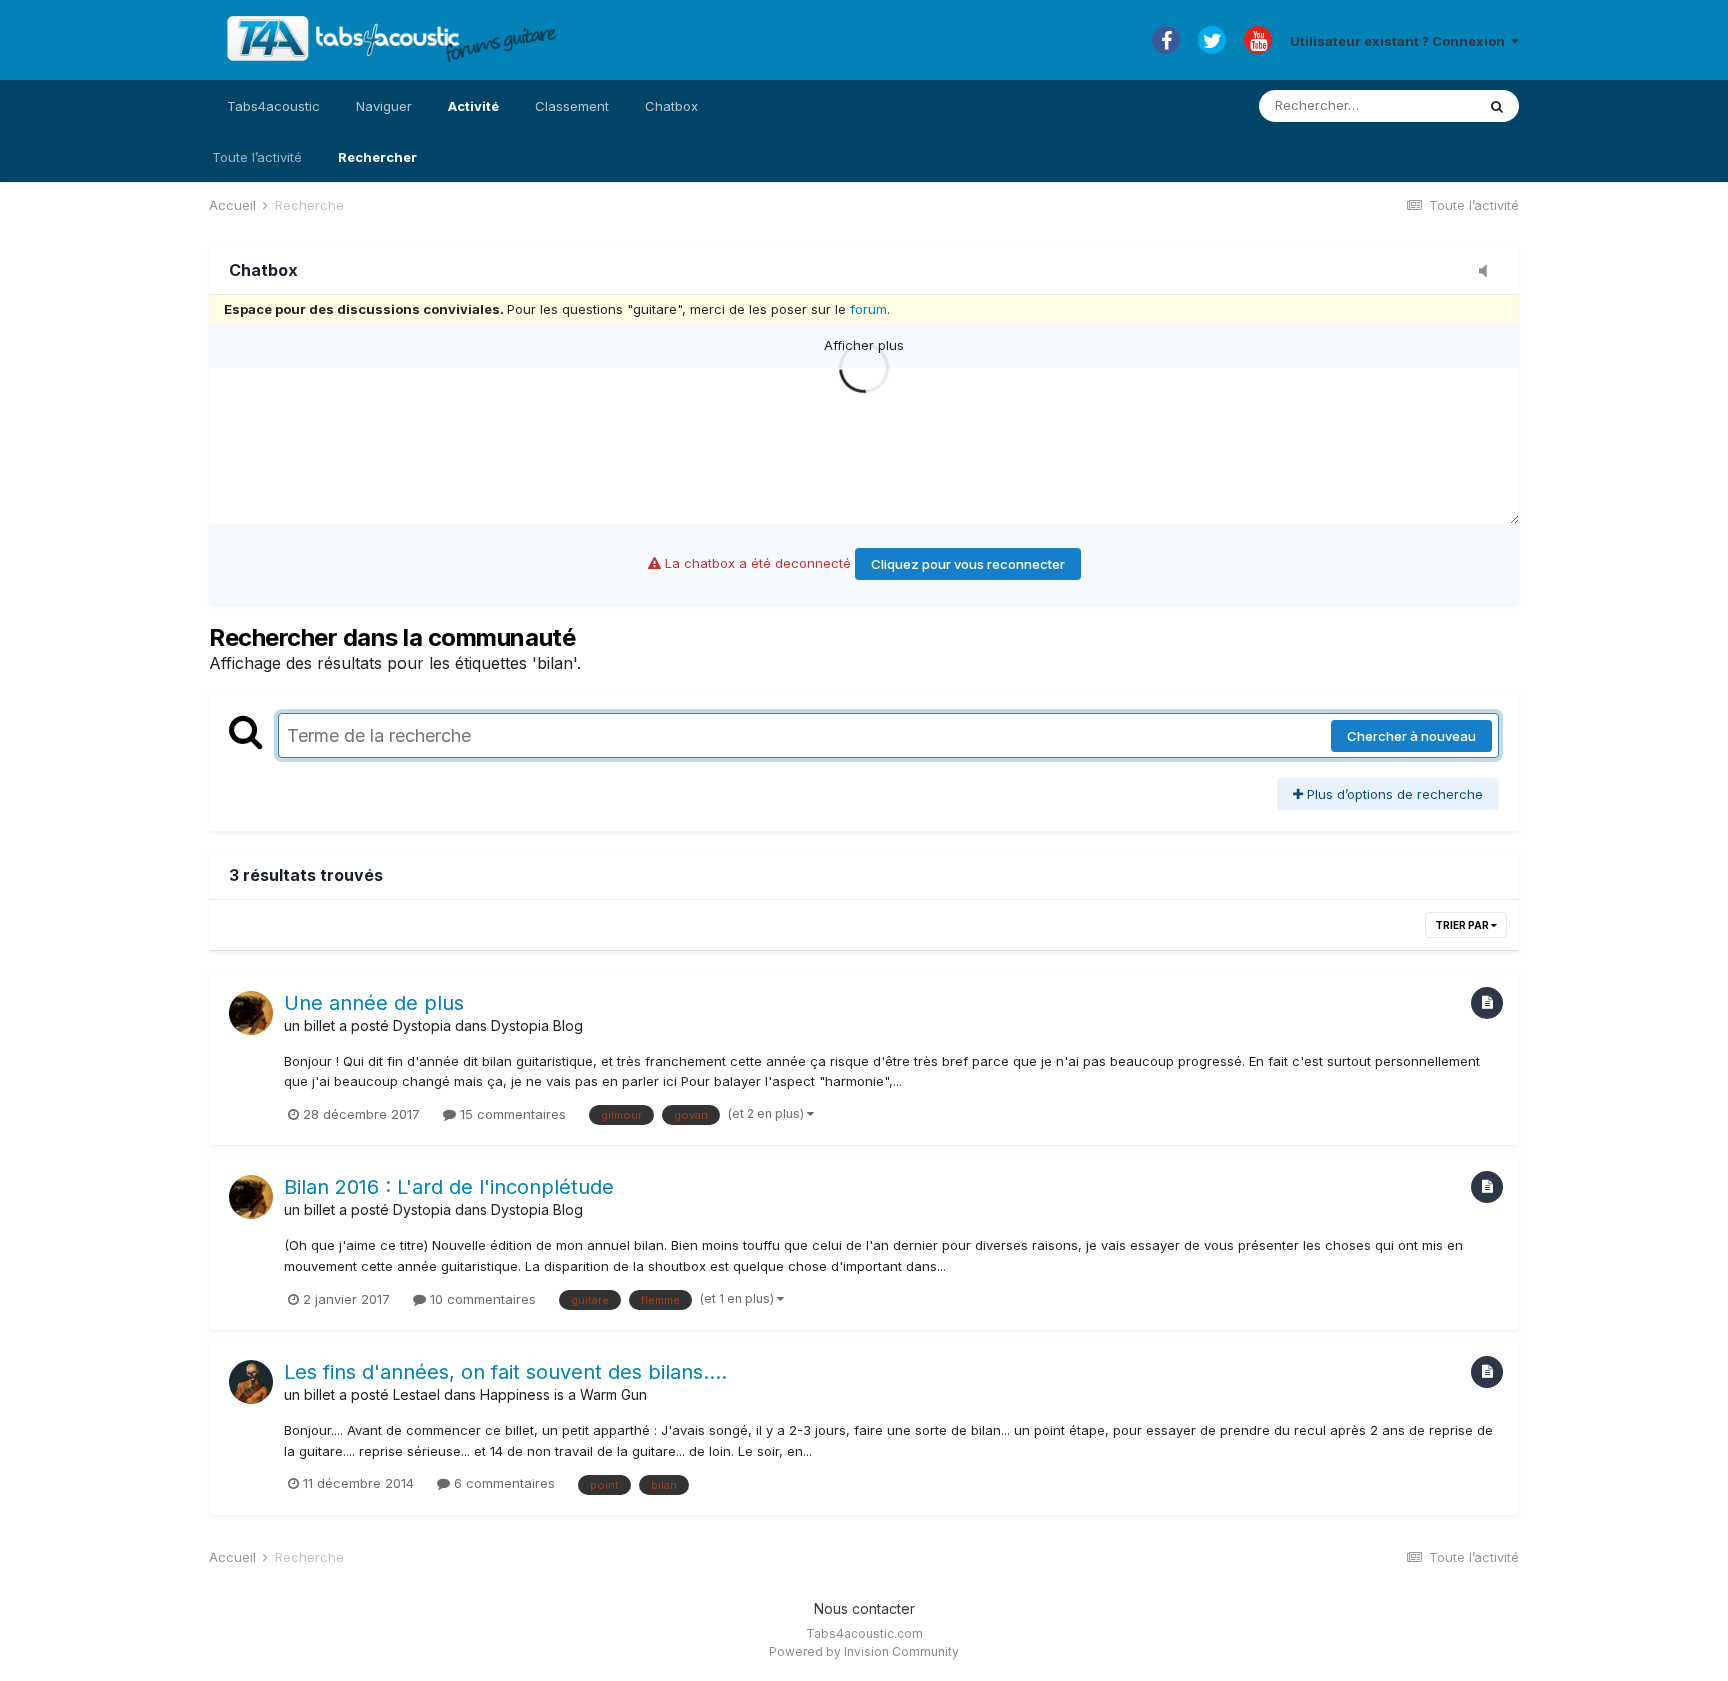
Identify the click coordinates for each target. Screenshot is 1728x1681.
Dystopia (422, 1025)
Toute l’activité (257, 157)
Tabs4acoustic (273, 106)
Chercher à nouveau (1411, 736)
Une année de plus (374, 1003)
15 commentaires (511, 1114)
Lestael (416, 1394)
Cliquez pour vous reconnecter (968, 564)
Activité (473, 106)
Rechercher (377, 157)
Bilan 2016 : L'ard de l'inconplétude (449, 1187)
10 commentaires (481, 1299)
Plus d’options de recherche (1393, 794)
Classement (572, 106)
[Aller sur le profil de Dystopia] (251, 1013)
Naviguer (384, 106)
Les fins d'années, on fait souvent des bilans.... (505, 1372)
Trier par (1463, 925)
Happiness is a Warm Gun (563, 1394)
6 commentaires (502, 1483)
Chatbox (671, 106)
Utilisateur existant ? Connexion (1400, 41)
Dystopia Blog (537, 1025)
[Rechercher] (1497, 106)
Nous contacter (864, 1608)
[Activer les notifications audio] (1489, 272)
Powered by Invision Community (864, 1651)
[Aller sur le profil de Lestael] (251, 1382)
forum (868, 309)
